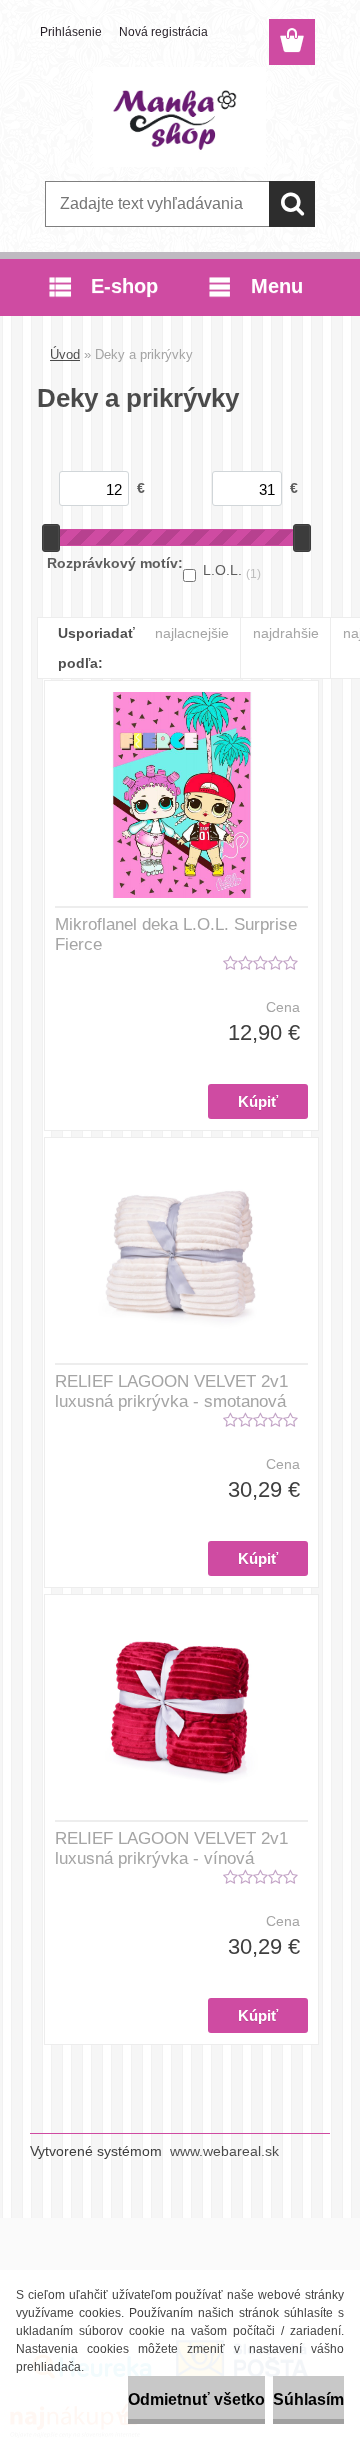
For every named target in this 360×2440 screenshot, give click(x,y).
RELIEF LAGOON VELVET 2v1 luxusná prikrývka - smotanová (171, 1391)
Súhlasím (308, 2399)
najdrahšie (286, 633)
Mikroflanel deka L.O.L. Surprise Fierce (176, 934)
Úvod (65, 354)
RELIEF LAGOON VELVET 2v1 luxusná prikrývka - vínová (171, 1848)
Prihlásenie (71, 32)
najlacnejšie (192, 633)
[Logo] (179, 117)
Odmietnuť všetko (196, 2399)
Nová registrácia (163, 32)
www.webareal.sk (224, 2151)
